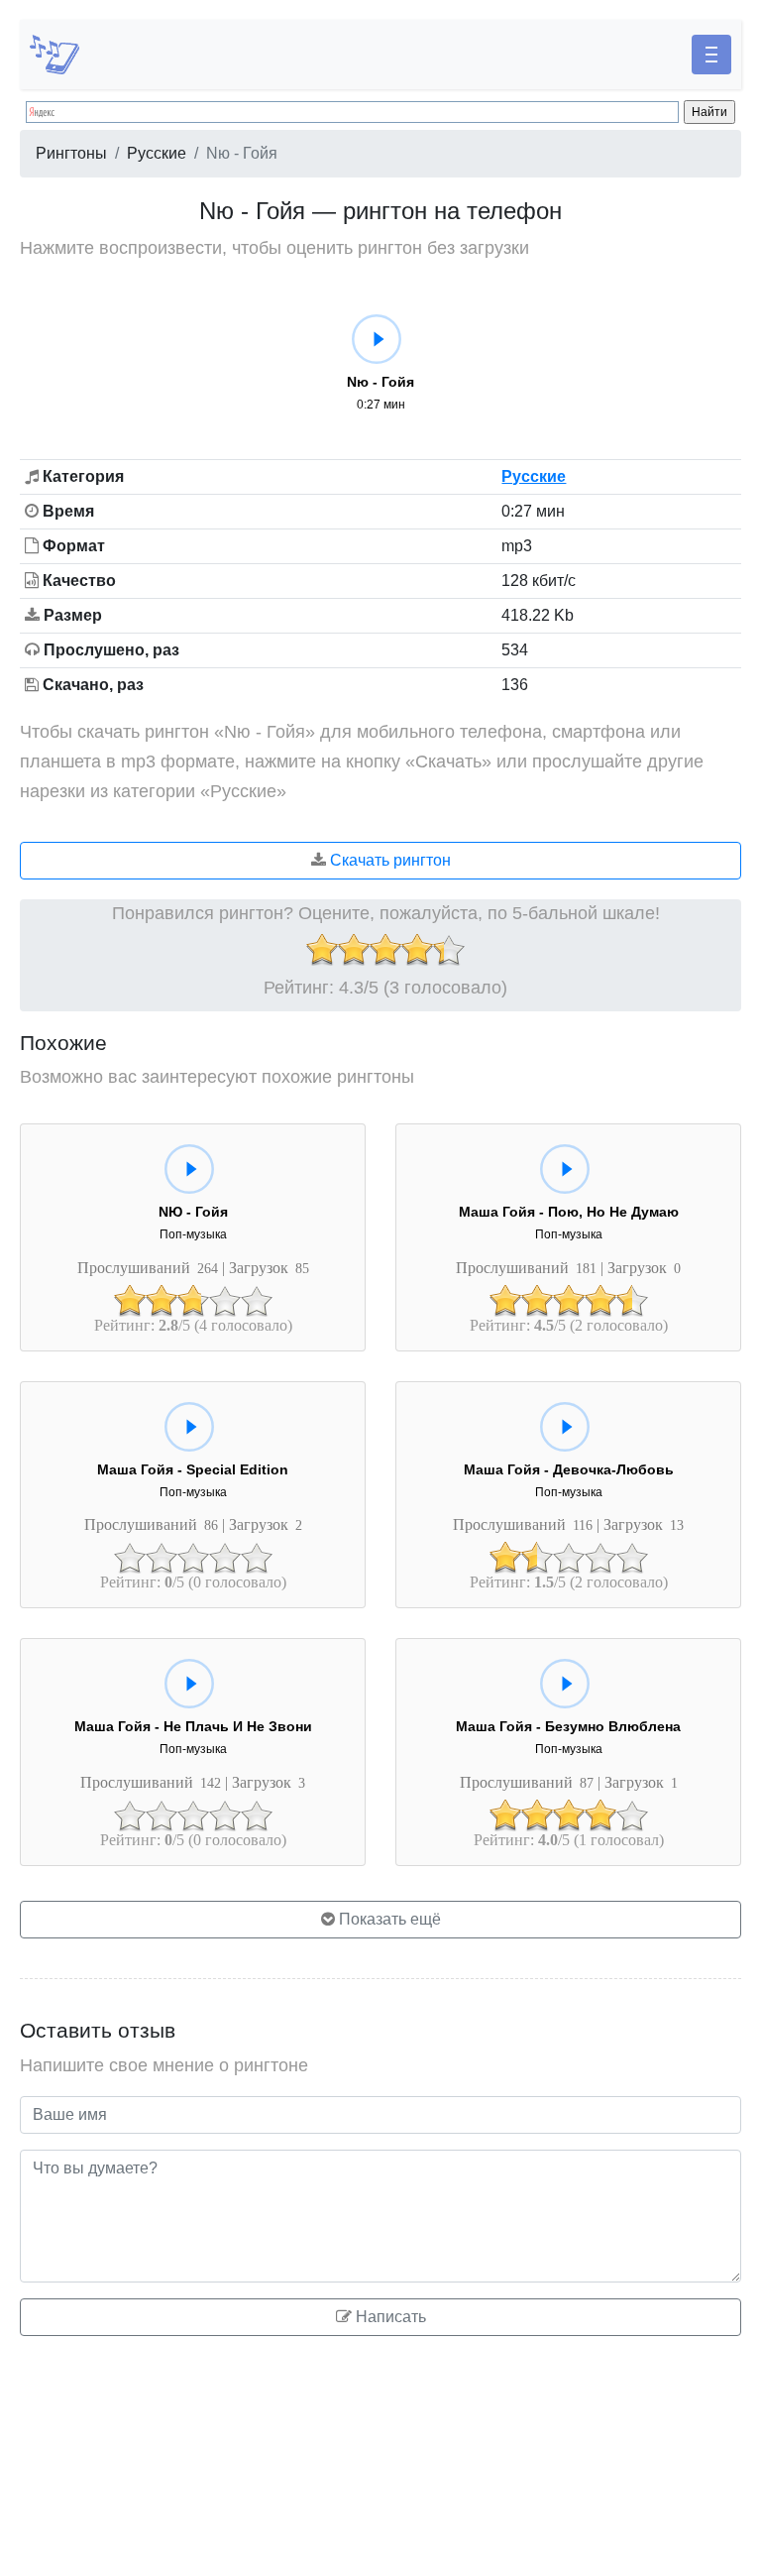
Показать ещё (388, 1919)
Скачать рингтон (388, 860)
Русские (157, 153)
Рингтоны (71, 153)
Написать (389, 2317)
